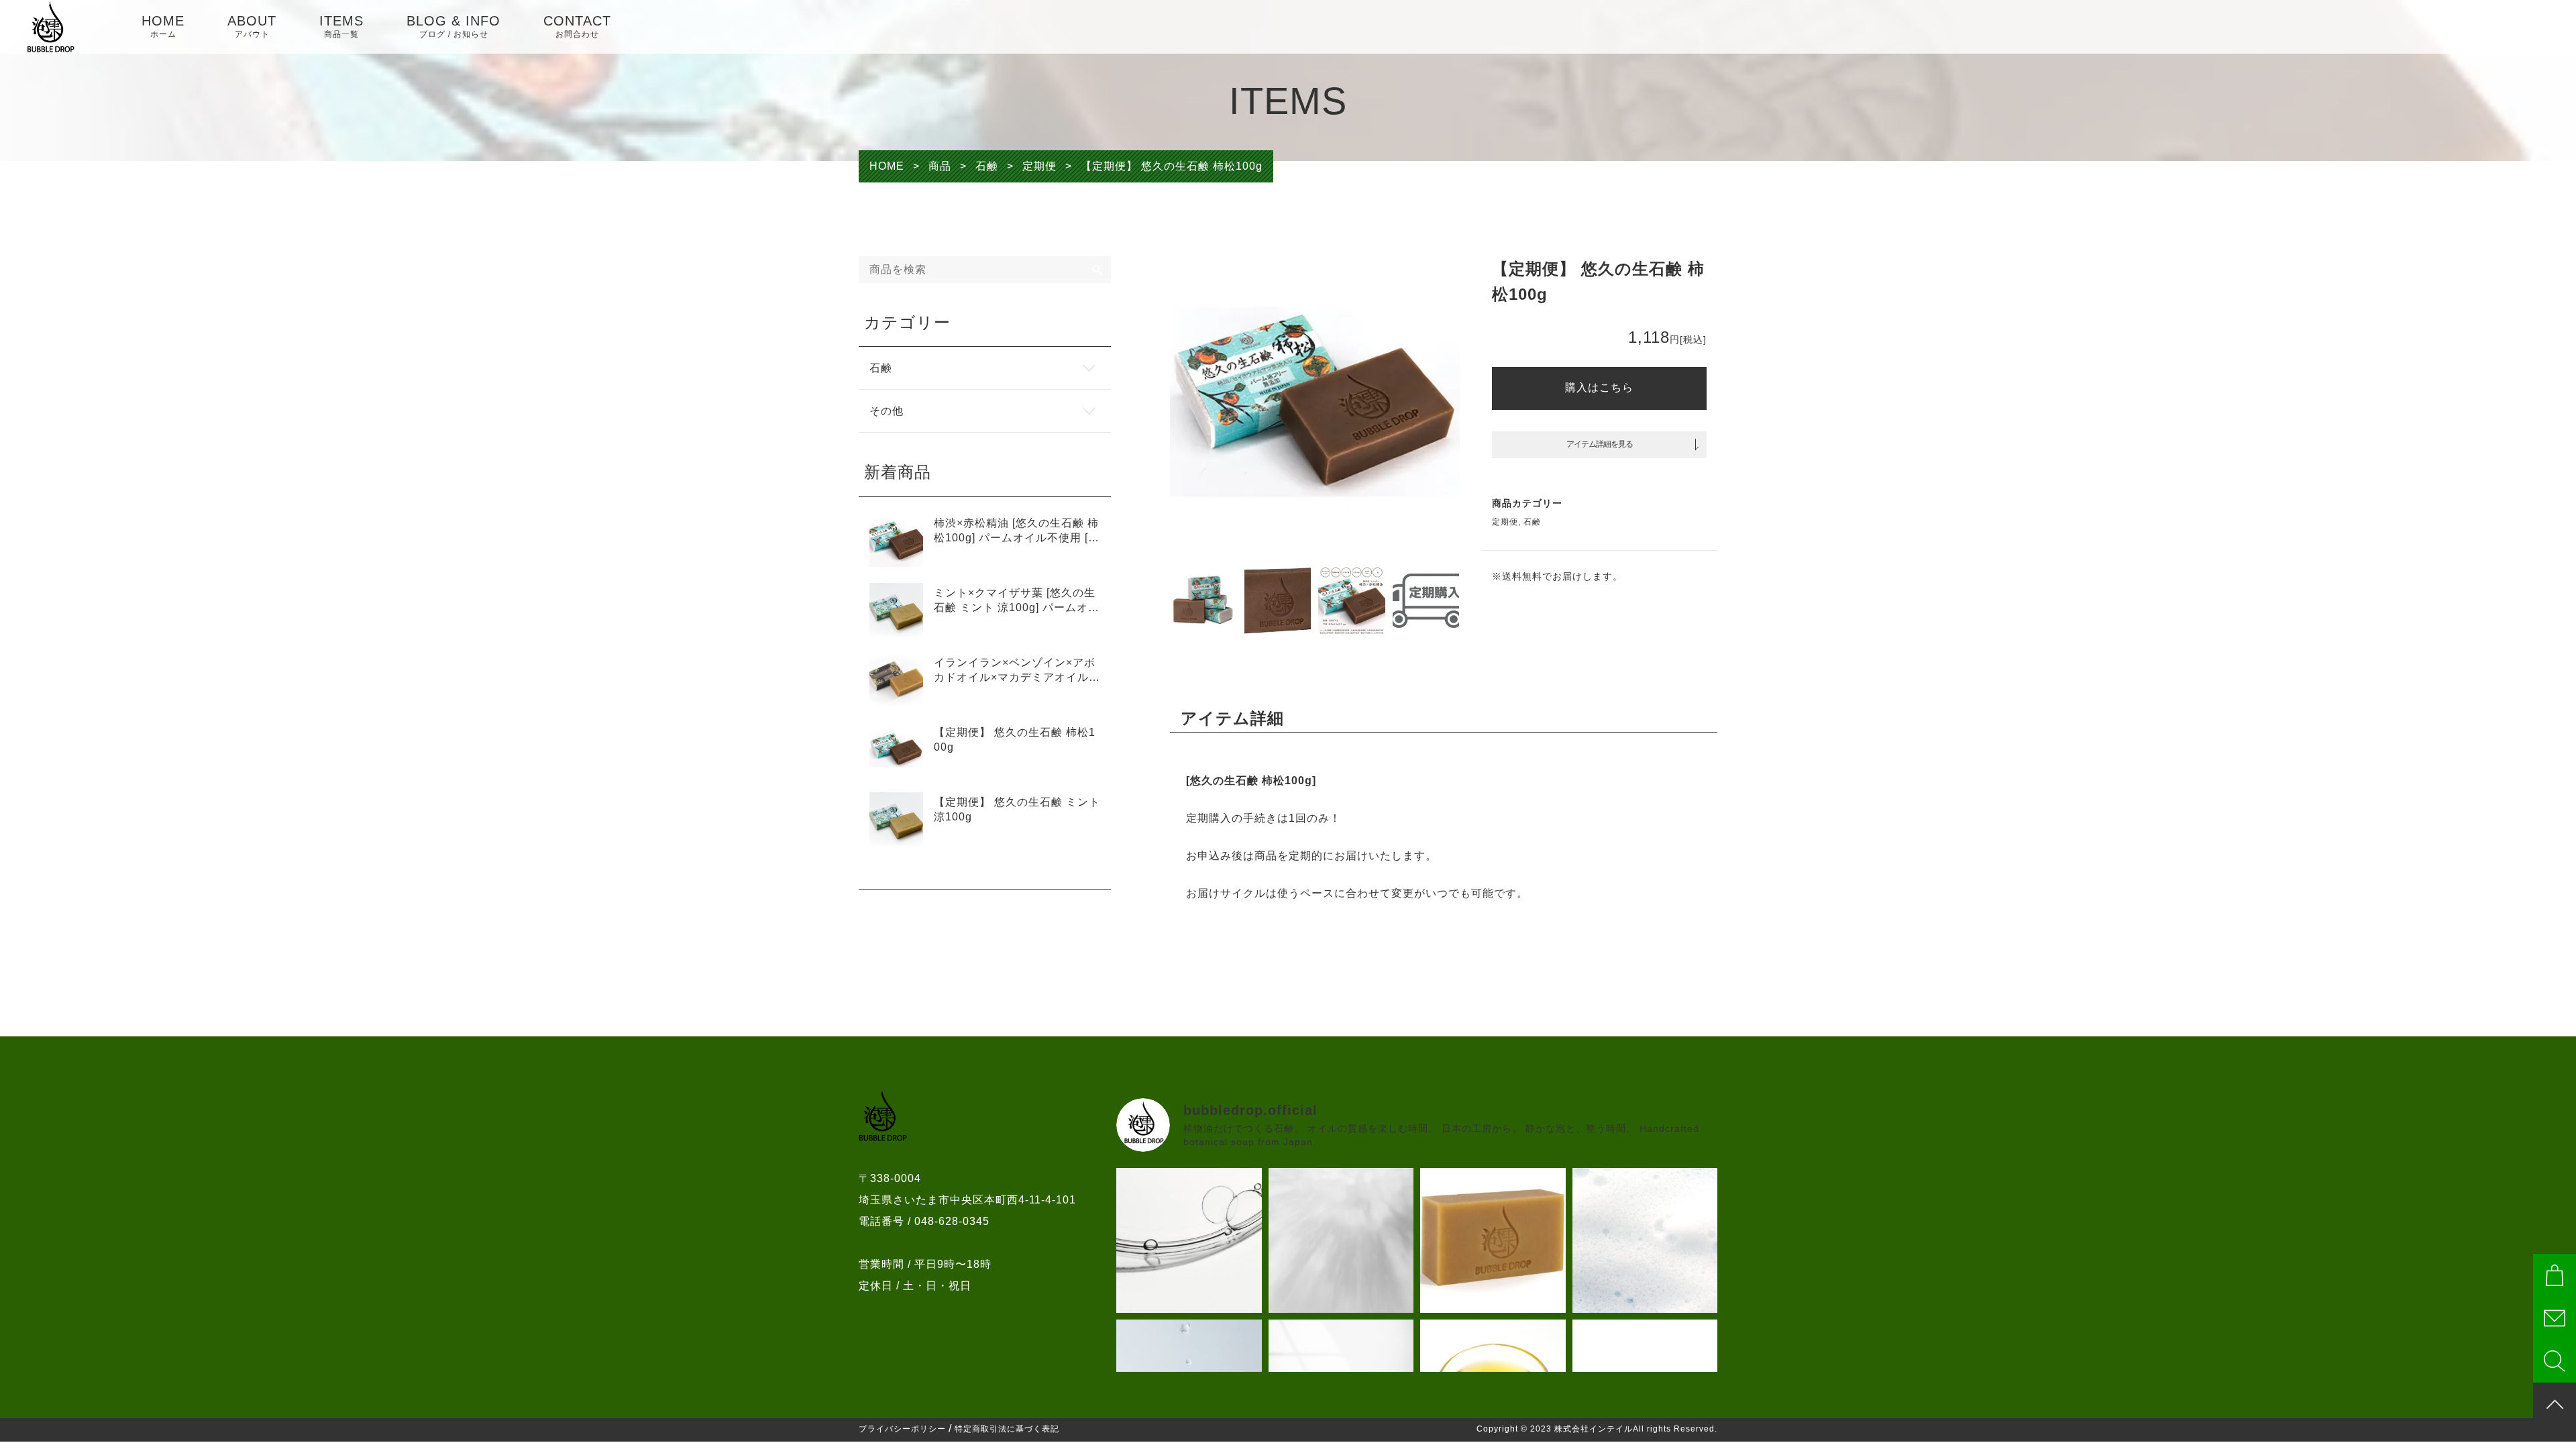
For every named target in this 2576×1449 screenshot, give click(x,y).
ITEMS (341, 26)
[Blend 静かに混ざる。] (1189, 1241)
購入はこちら (1599, 387)
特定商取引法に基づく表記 (1007, 1429)
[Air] (1341, 1241)
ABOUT (252, 26)
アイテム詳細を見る (1600, 444)
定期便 (1505, 522)
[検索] (1097, 270)
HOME (163, 26)
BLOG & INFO (453, 26)
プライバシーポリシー (902, 1429)
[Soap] (1493, 1241)
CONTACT (577, 26)
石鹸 (1532, 522)
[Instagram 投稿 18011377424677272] (1645, 1241)
